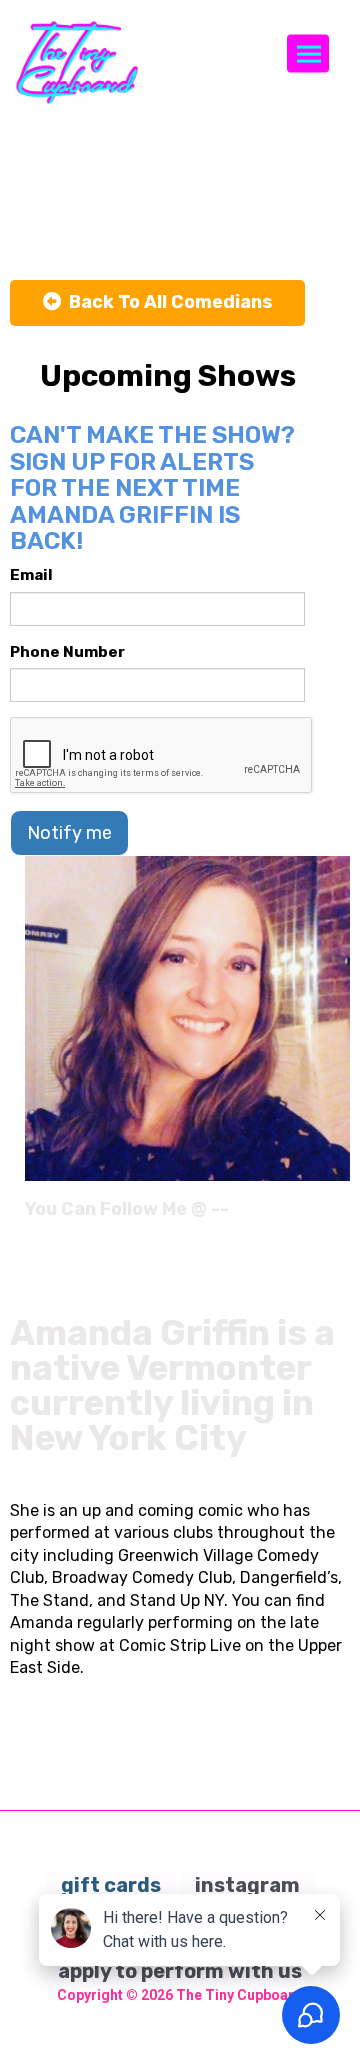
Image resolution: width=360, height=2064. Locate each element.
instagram (247, 1885)
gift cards (111, 1885)
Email (31, 575)
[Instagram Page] (337, 1216)
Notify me (69, 833)
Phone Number (67, 652)
